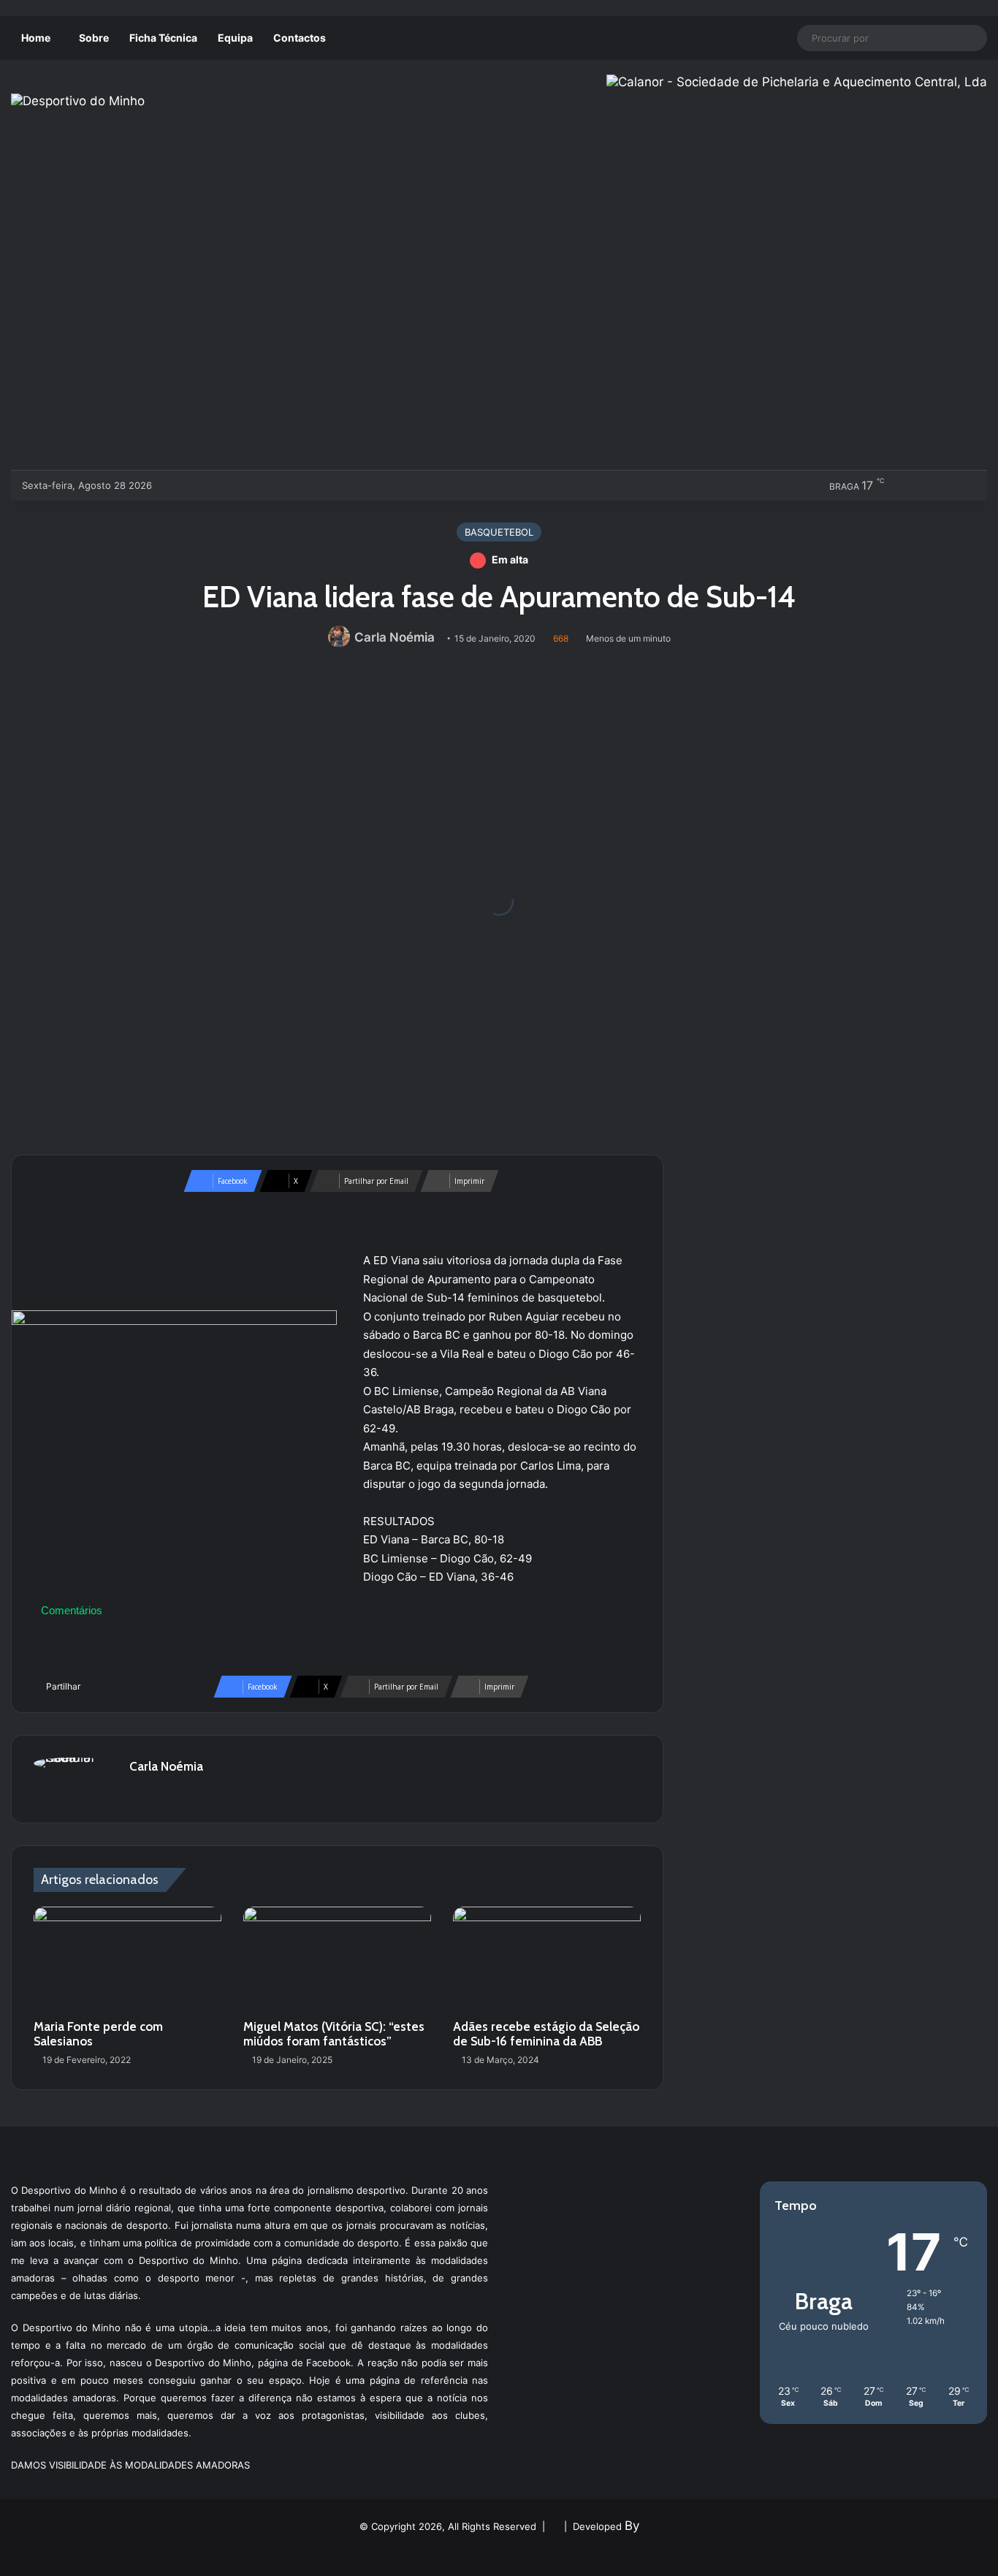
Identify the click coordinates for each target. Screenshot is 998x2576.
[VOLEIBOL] (271, 485)
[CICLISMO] (223, 485)
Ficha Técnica (163, 38)
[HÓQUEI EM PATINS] (320, 485)
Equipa (235, 38)
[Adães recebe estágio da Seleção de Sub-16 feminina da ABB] (547, 1960)
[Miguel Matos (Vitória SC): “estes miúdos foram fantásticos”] (337, 1960)
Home (36, 38)
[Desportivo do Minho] (78, 101)
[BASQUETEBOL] (199, 485)
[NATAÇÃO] (296, 485)
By (632, 2526)
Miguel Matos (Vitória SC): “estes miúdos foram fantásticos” (334, 2034)
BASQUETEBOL (499, 532)
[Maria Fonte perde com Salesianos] (127, 1960)
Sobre (94, 38)
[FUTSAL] (247, 485)
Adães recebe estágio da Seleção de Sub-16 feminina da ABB (546, 2034)
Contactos (300, 38)
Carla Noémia (395, 637)
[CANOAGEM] (175, 485)
